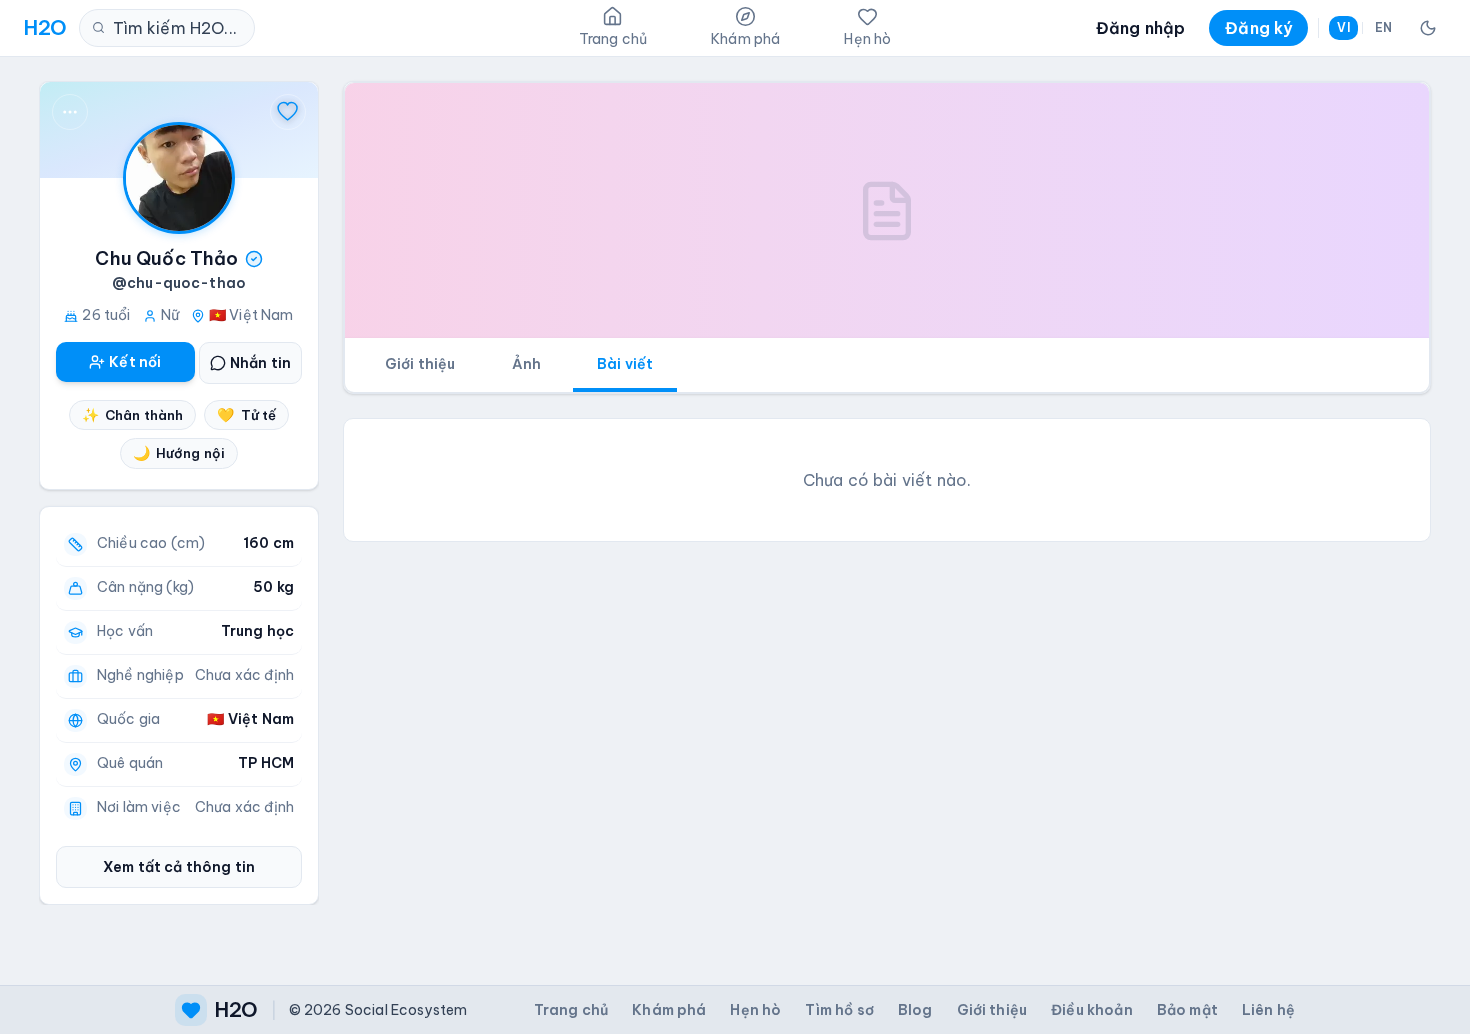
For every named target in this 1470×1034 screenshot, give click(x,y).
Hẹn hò (755, 1010)
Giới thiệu (420, 364)
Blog (915, 1010)
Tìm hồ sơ (839, 1010)
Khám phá (669, 1010)
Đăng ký (1258, 28)
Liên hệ (1268, 1010)
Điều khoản (1092, 1010)
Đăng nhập (1140, 28)
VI (1343, 27)
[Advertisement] (887, 698)
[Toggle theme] (1428, 28)
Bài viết (625, 364)
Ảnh (526, 364)
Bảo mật (1187, 1010)
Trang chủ (571, 1010)
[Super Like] (288, 112)
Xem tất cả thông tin (179, 867)
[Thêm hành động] (70, 112)
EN (1383, 27)
